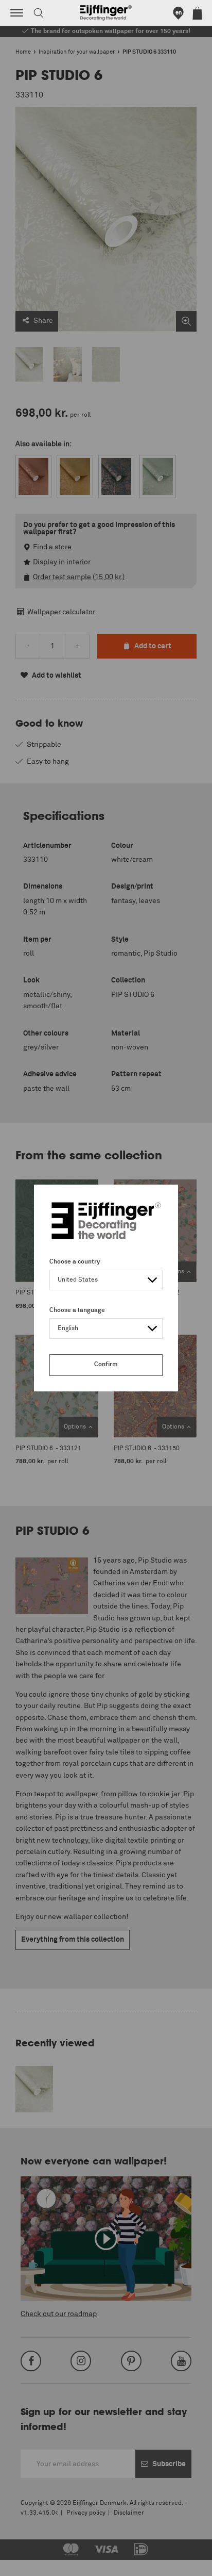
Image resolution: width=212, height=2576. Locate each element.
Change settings (34, 2563)
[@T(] (17, 13)
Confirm (106, 1365)
